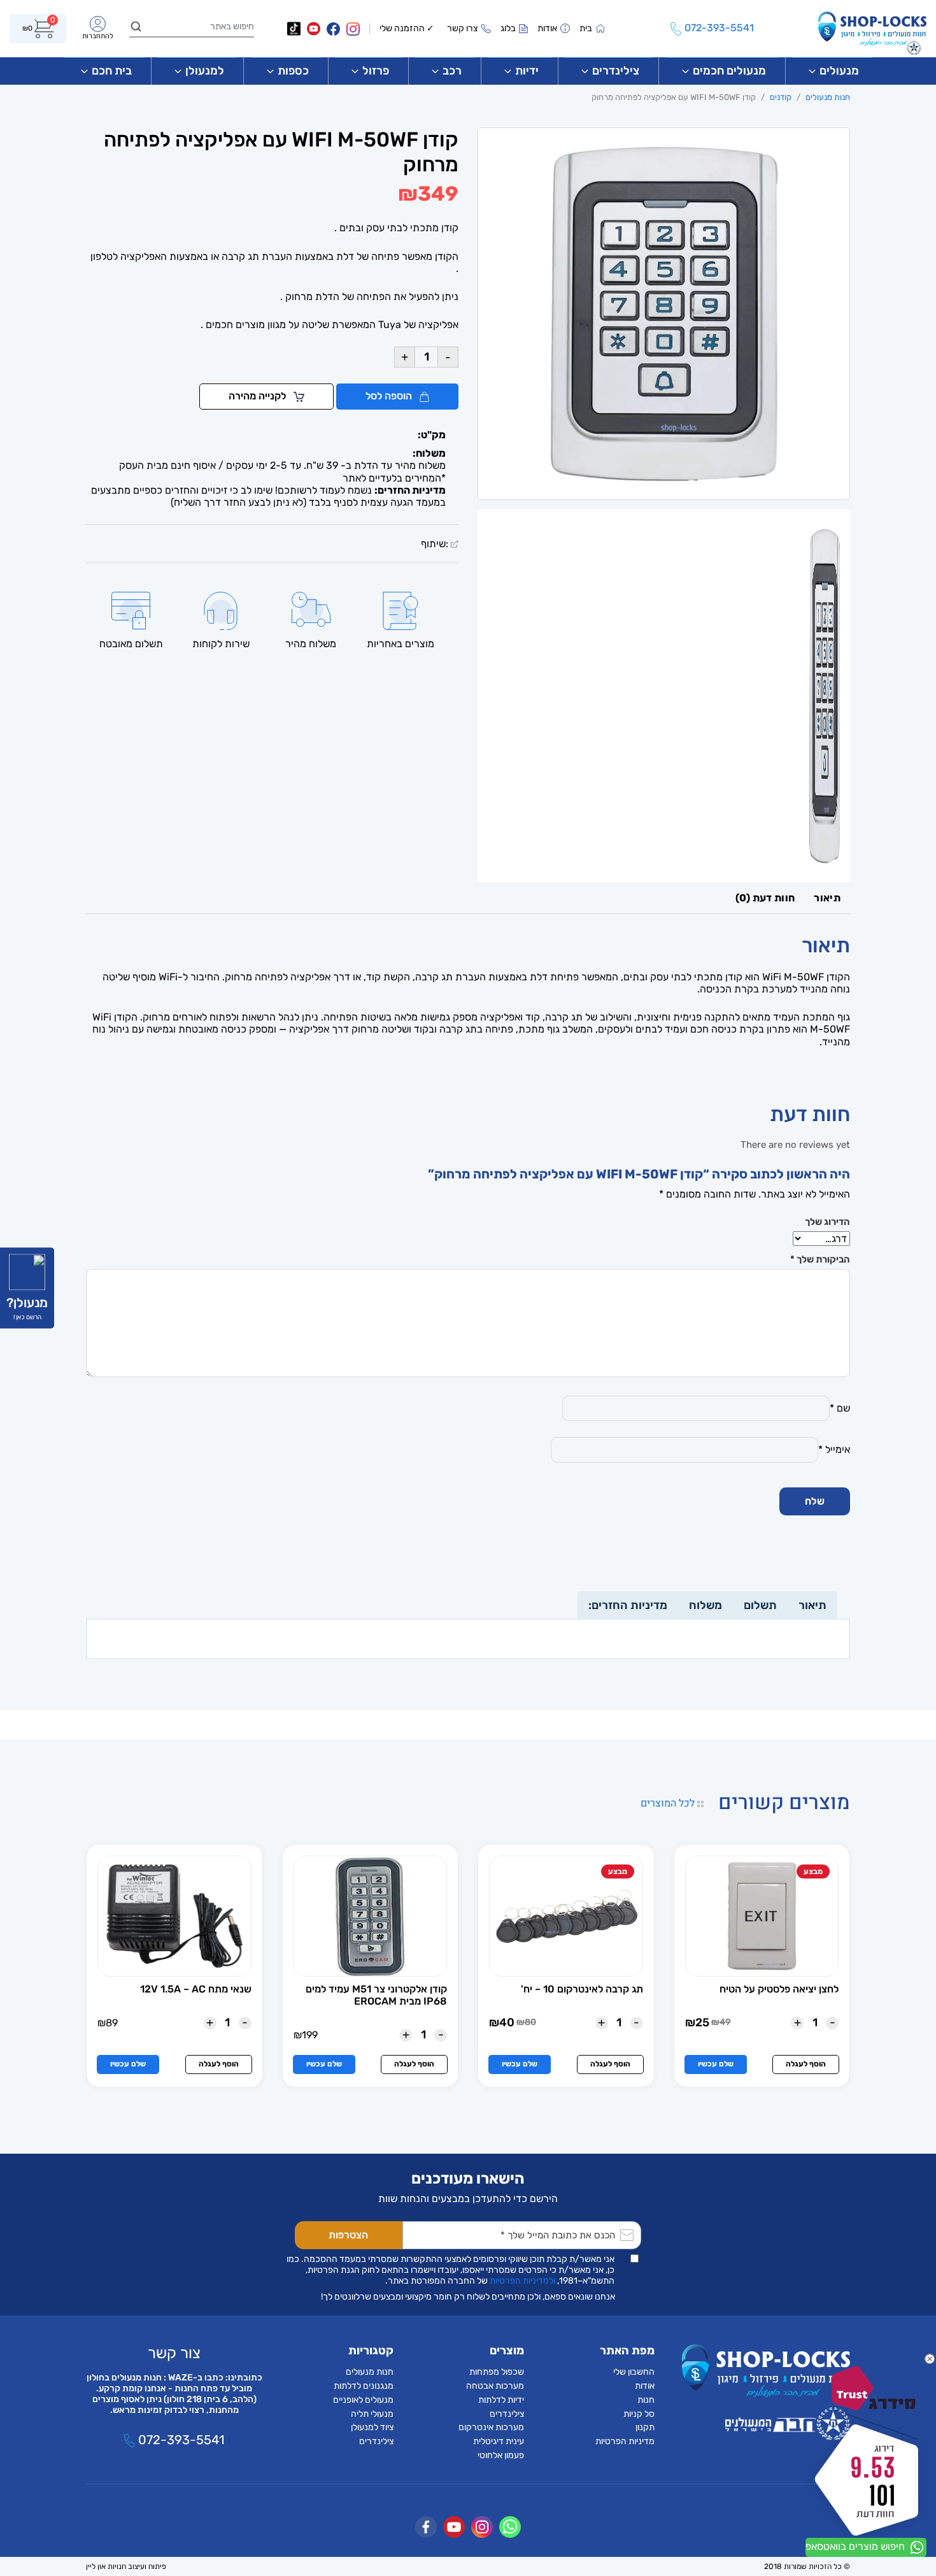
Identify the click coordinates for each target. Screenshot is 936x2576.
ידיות (527, 71)
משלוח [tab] (706, 1605)
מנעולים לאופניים (363, 2400)
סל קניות (639, 2414)
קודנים (781, 97)
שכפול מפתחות (497, 2372)
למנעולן (205, 71)
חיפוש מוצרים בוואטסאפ (856, 2546)
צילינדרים (616, 71)
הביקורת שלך (820, 1259)
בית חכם (112, 71)
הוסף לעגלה (806, 2064)
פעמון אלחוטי (501, 2455)
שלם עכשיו (716, 2064)
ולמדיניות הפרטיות (522, 2281)
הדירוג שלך (827, 1222)
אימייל (834, 1449)
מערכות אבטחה (495, 2386)
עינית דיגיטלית (499, 2441)
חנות (646, 2400)
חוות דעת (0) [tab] (765, 898)
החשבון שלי (634, 2372)
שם (840, 1408)
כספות (293, 71)
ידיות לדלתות (501, 2400)
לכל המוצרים (669, 1803)
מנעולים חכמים (729, 71)
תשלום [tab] (760, 1605)
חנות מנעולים (828, 97)
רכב (452, 71)
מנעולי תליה (372, 2414)
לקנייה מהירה (259, 396)
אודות (645, 2386)
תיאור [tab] (827, 898)
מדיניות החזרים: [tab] (628, 1605)
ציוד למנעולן (372, 2427)
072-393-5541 (180, 2440)
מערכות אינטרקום (491, 2427)
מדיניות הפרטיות (625, 2441)
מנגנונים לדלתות (364, 2386)
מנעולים (839, 71)
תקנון (645, 2427)
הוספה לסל (390, 396)
